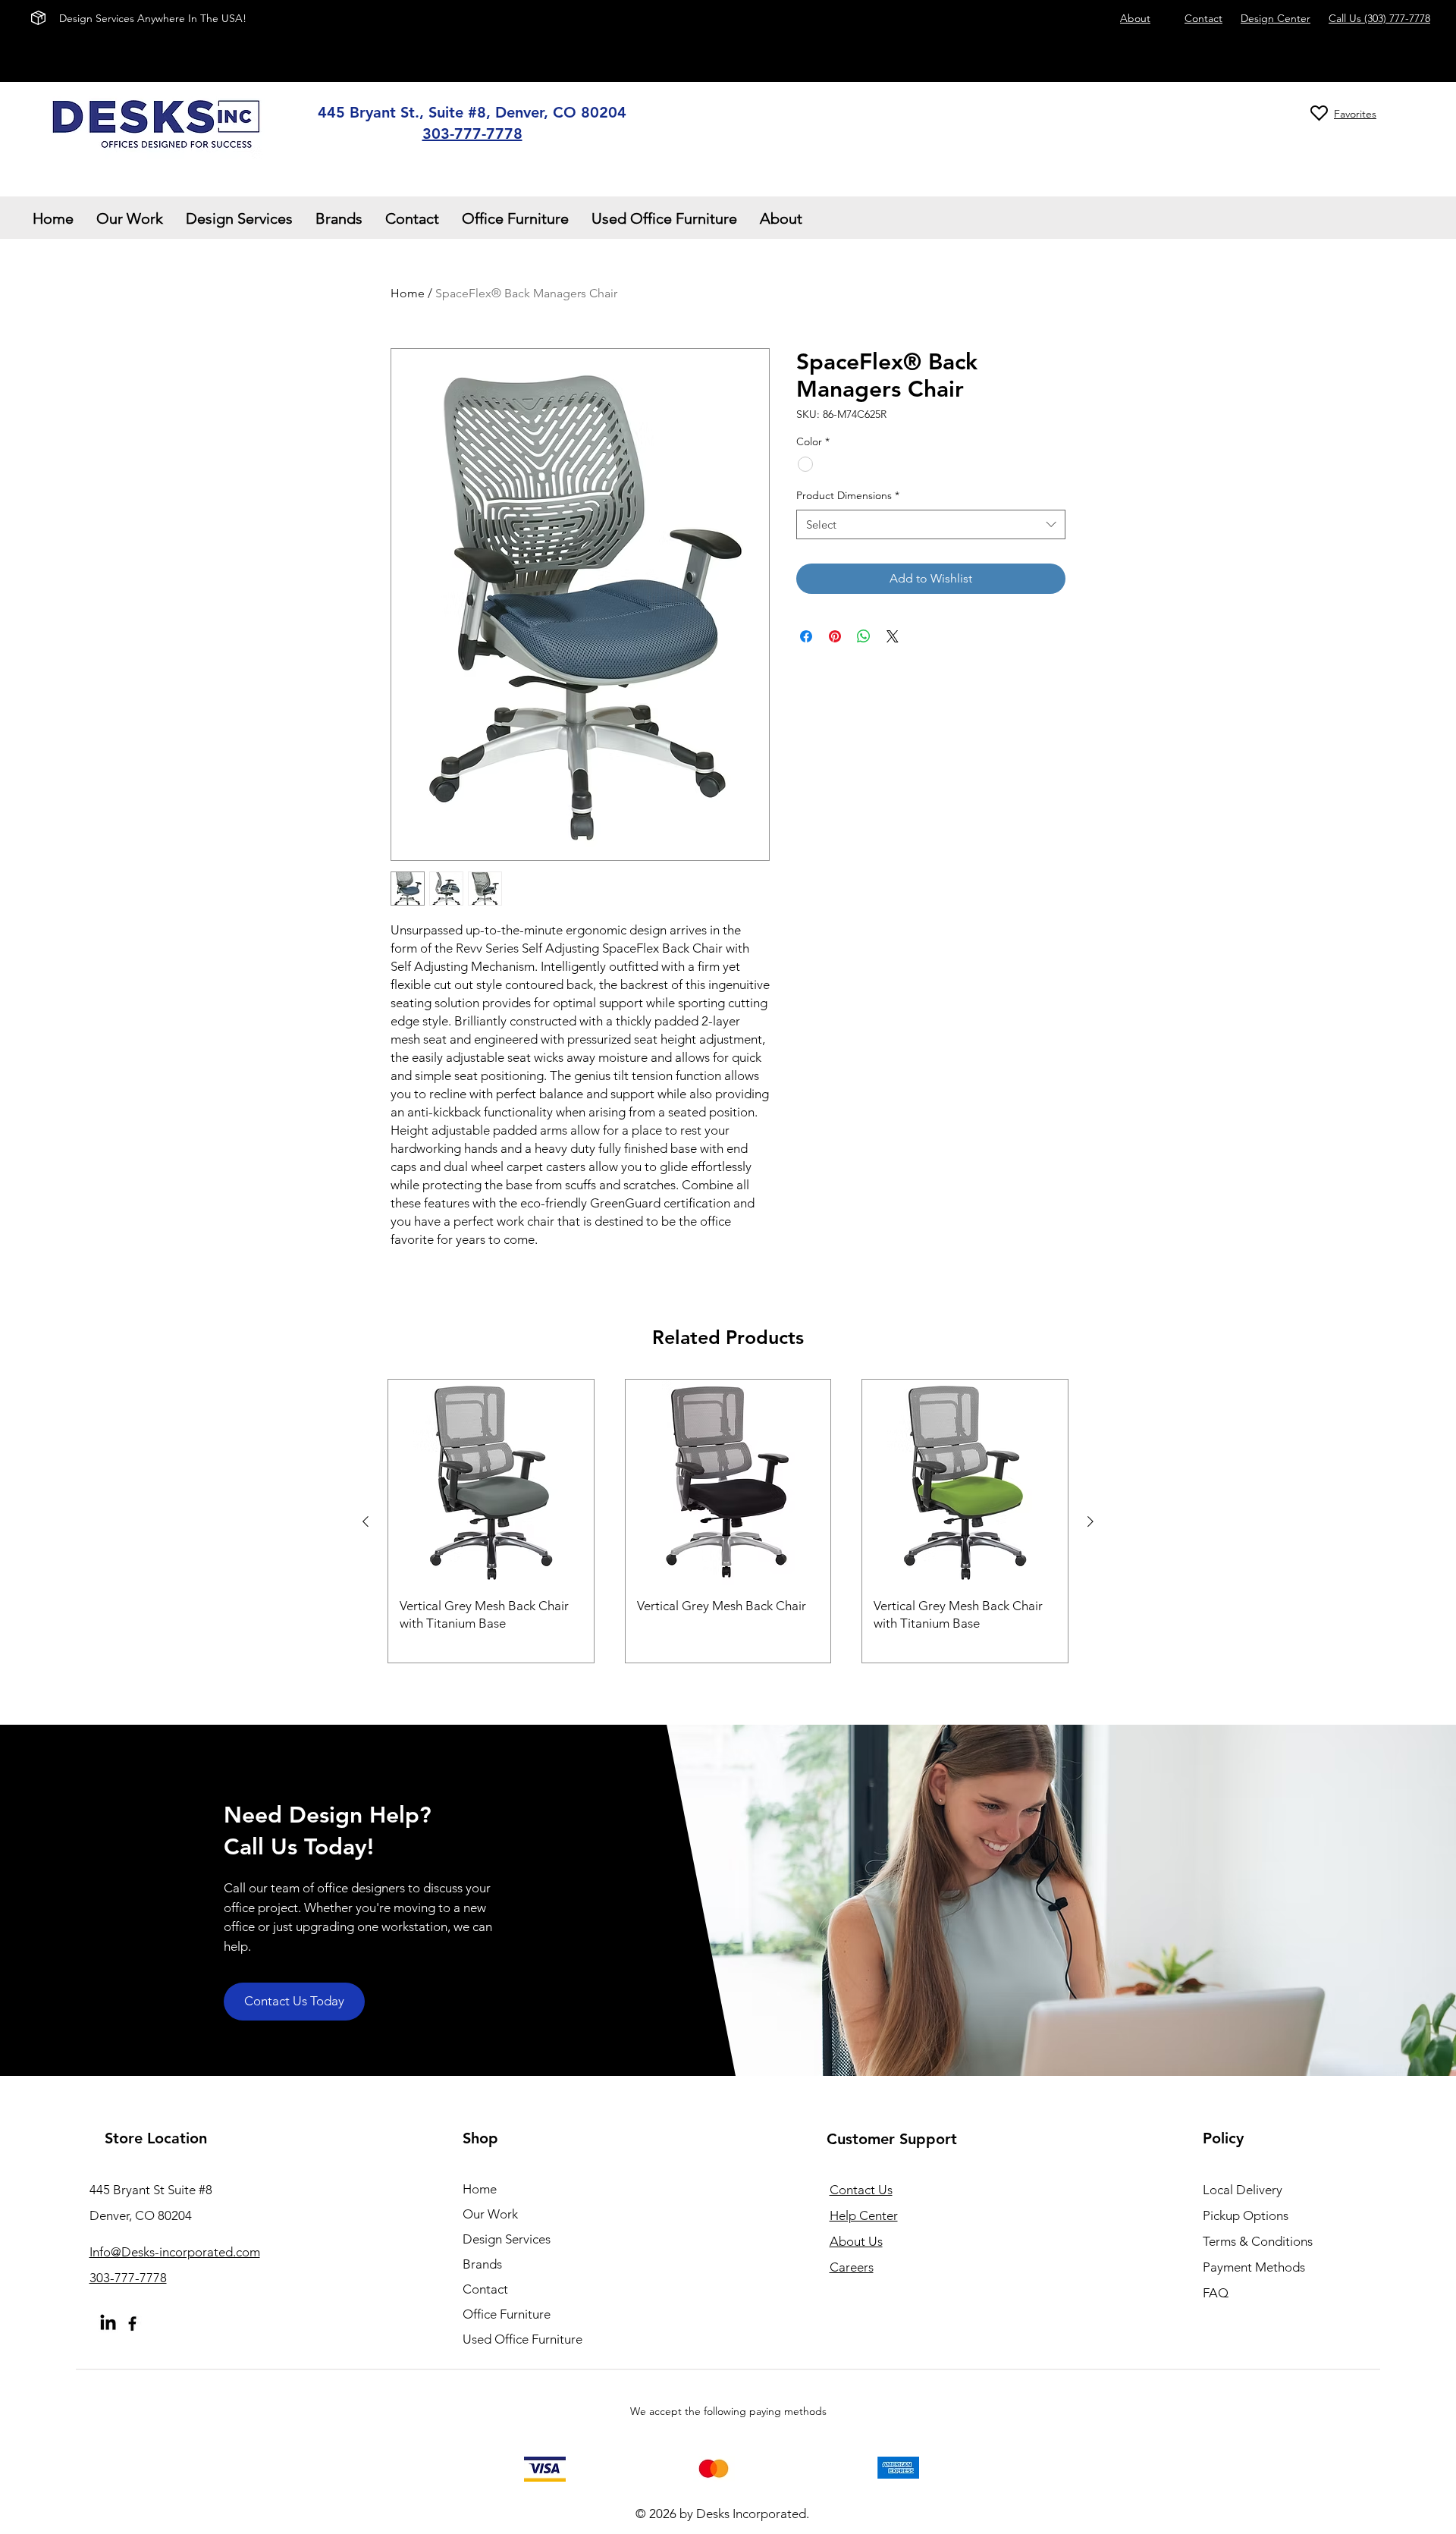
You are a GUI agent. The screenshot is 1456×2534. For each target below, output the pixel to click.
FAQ (1216, 2293)
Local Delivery (1243, 2190)
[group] (728, 1521)
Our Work (490, 2214)
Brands (482, 2264)
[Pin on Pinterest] (835, 636)
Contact (485, 2289)
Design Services (507, 2239)
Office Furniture (507, 2314)
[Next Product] (1090, 1521)
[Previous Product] (366, 1521)
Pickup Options (1246, 2215)
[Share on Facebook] (806, 636)
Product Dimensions (848, 495)
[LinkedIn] (108, 2324)
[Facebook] (132, 2324)
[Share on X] (893, 636)
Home (408, 293)
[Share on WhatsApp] (864, 636)
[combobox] (931, 524)
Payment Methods (1255, 2267)
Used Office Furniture (522, 2339)
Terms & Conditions (1258, 2241)
